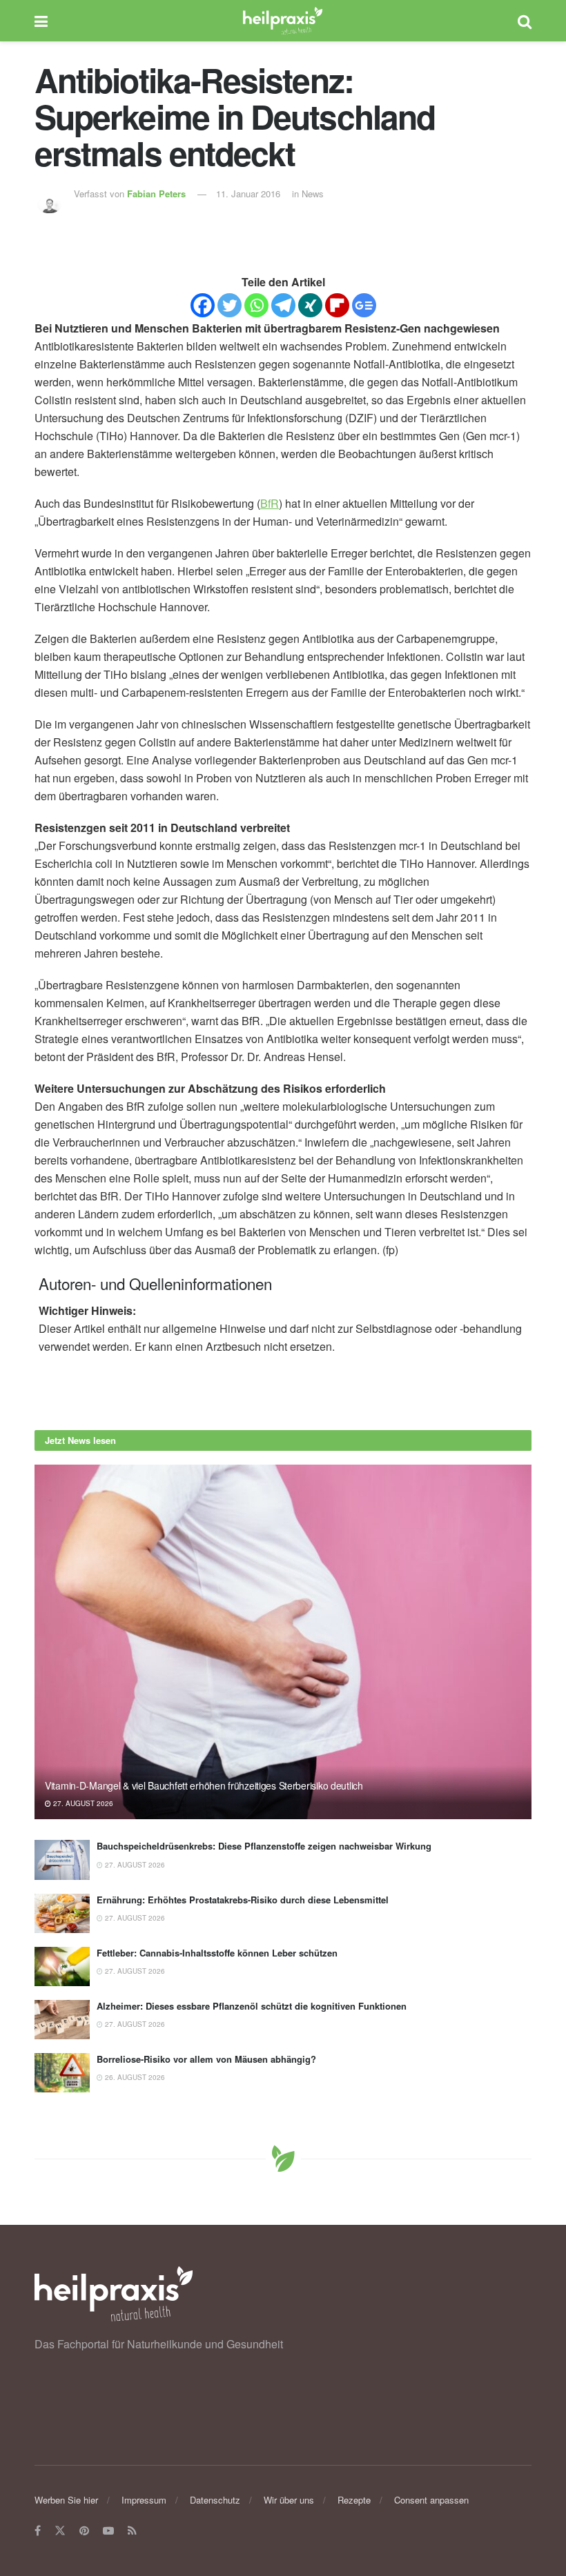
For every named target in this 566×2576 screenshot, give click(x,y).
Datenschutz (215, 2500)
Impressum (144, 2500)
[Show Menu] (41, 21)
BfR (270, 503)
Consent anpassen (431, 2500)
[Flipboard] (337, 305)
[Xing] (310, 305)
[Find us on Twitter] (60, 2531)
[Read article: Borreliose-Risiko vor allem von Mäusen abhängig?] (62, 2073)
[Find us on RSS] (132, 2531)
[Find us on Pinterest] (84, 2531)
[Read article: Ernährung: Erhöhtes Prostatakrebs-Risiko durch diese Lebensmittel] (62, 1913)
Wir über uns (289, 2500)
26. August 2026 (134, 2077)
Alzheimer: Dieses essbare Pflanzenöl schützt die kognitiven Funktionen (252, 2006)
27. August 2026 (82, 1803)
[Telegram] (283, 305)
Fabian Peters (156, 194)
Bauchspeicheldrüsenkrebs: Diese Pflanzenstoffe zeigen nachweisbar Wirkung (264, 1846)
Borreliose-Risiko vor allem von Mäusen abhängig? (206, 2059)
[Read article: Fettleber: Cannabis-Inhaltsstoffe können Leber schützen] (62, 1966)
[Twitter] (230, 305)
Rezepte (354, 2500)
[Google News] (364, 305)
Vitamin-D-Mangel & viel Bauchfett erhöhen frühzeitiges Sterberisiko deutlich (204, 1785)
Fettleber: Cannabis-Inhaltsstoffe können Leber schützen (217, 1953)
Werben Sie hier (66, 2500)
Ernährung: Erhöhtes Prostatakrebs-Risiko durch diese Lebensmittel (243, 1900)
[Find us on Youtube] (108, 2531)
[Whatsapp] (256, 305)
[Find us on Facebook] (38, 2531)
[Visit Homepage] (283, 21)
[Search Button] (525, 21)
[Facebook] (203, 305)
